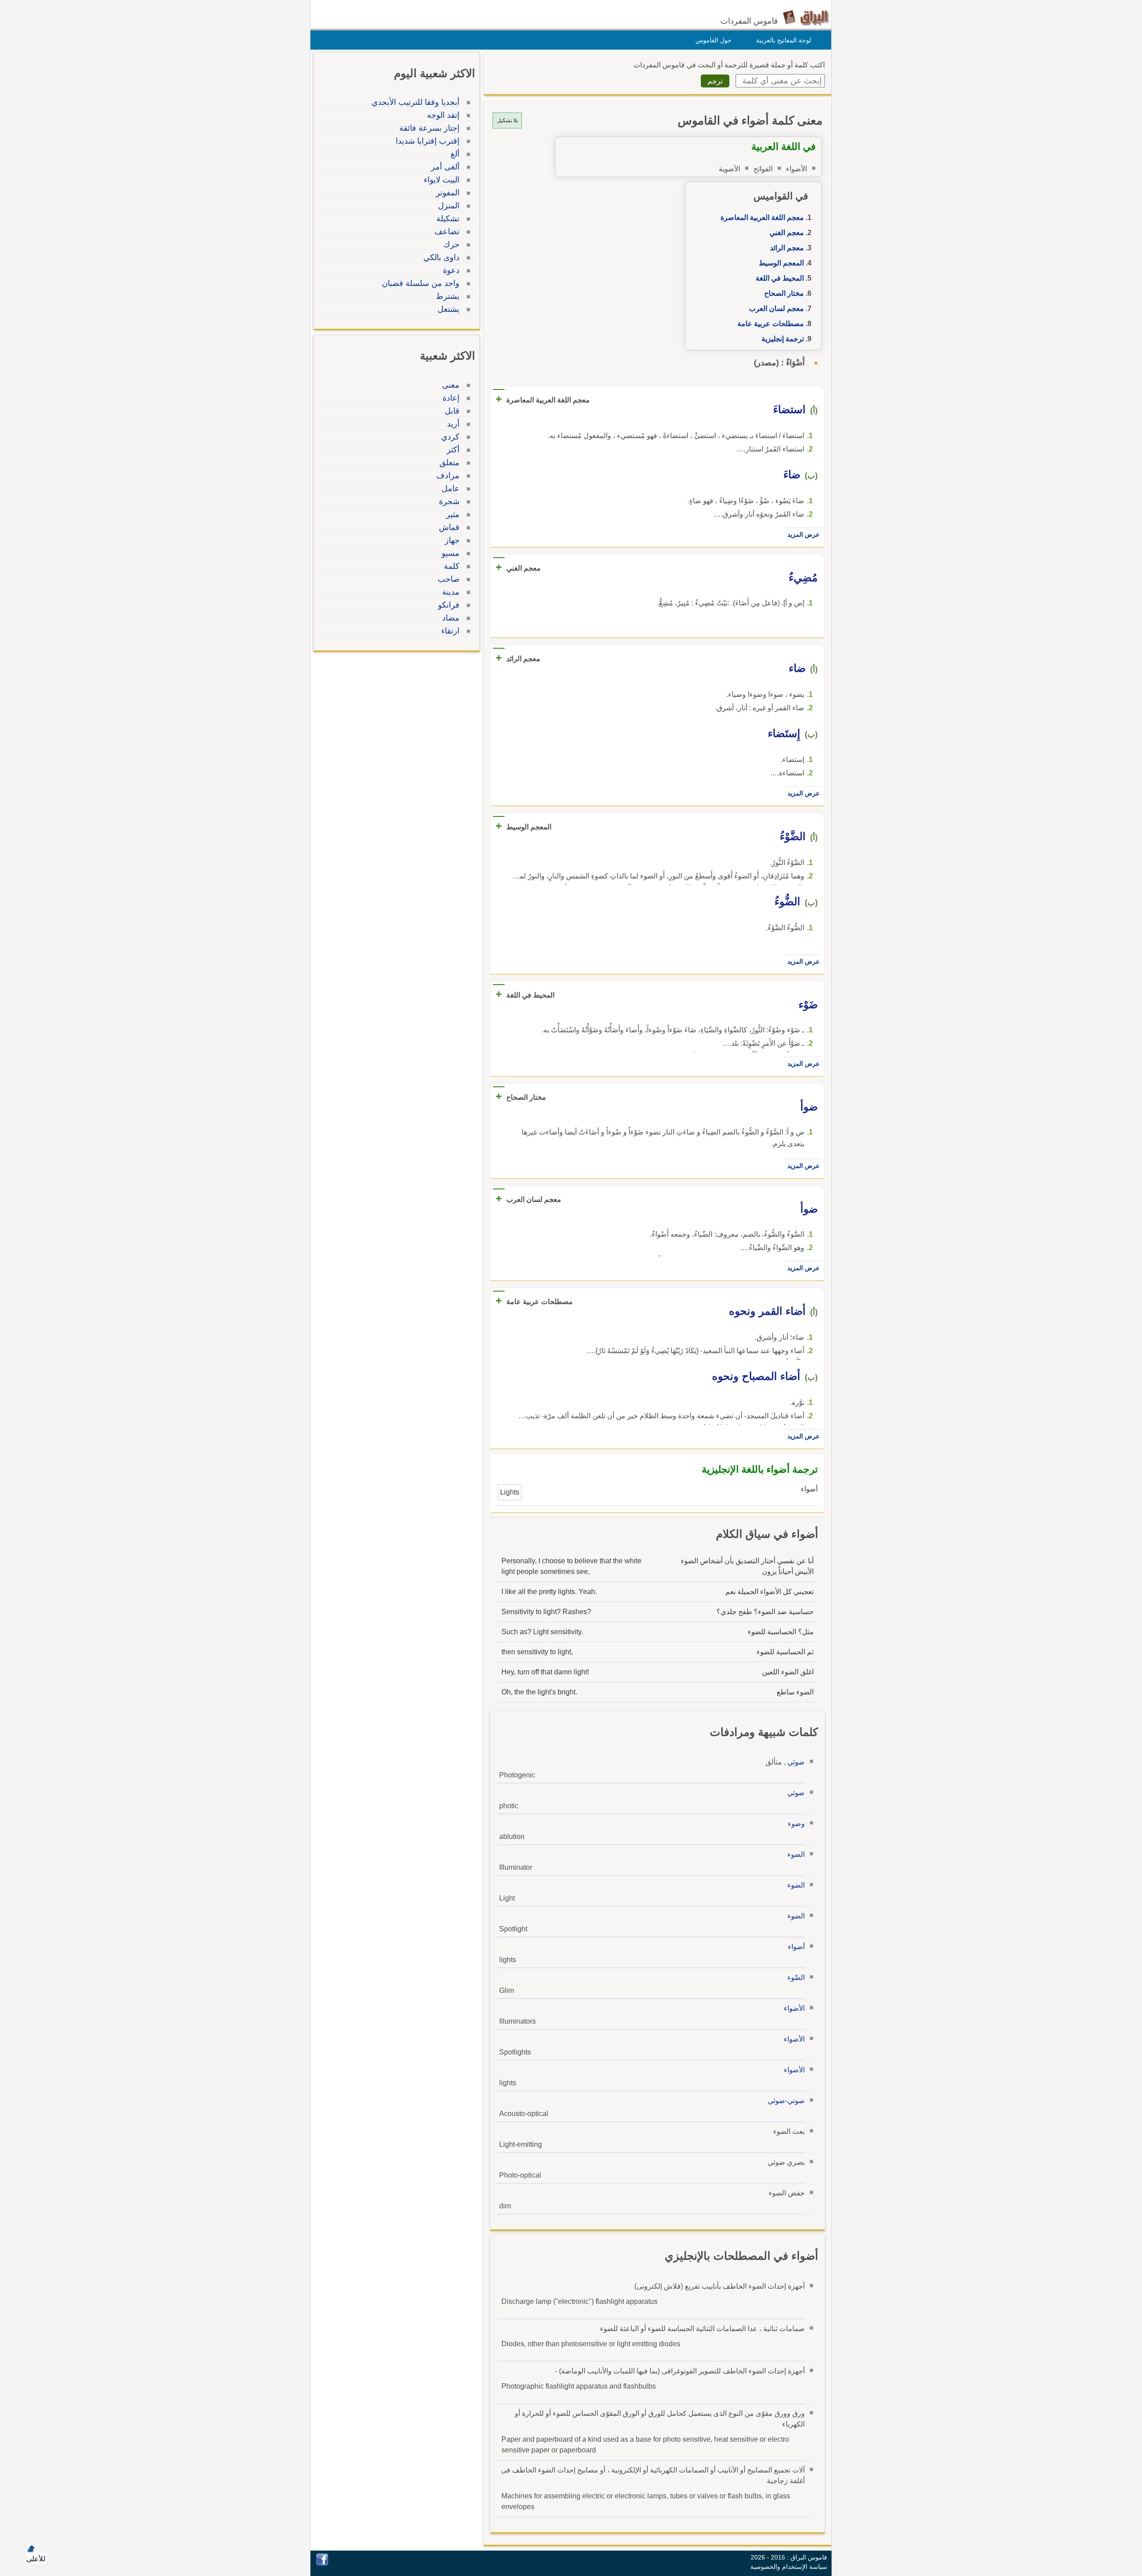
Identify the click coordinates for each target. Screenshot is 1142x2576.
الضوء (796, 1854)
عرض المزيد (803, 534)
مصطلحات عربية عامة (771, 324)
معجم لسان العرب (776, 309)
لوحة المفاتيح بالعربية (784, 40)
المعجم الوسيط (781, 263)
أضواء (796, 1947)
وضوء (796, 1824)
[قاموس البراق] (806, 17)
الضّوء (796, 1978)
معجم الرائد (787, 248)
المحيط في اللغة (780, 278)
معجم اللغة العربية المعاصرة (762, 217)
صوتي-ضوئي (786, 2101)
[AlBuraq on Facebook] (322, 2563)
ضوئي (796, 1762)
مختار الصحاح (784, 293)
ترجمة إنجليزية (783, 339)
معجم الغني (787, 233)
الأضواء (794, 2008)
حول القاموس (714, 40)
